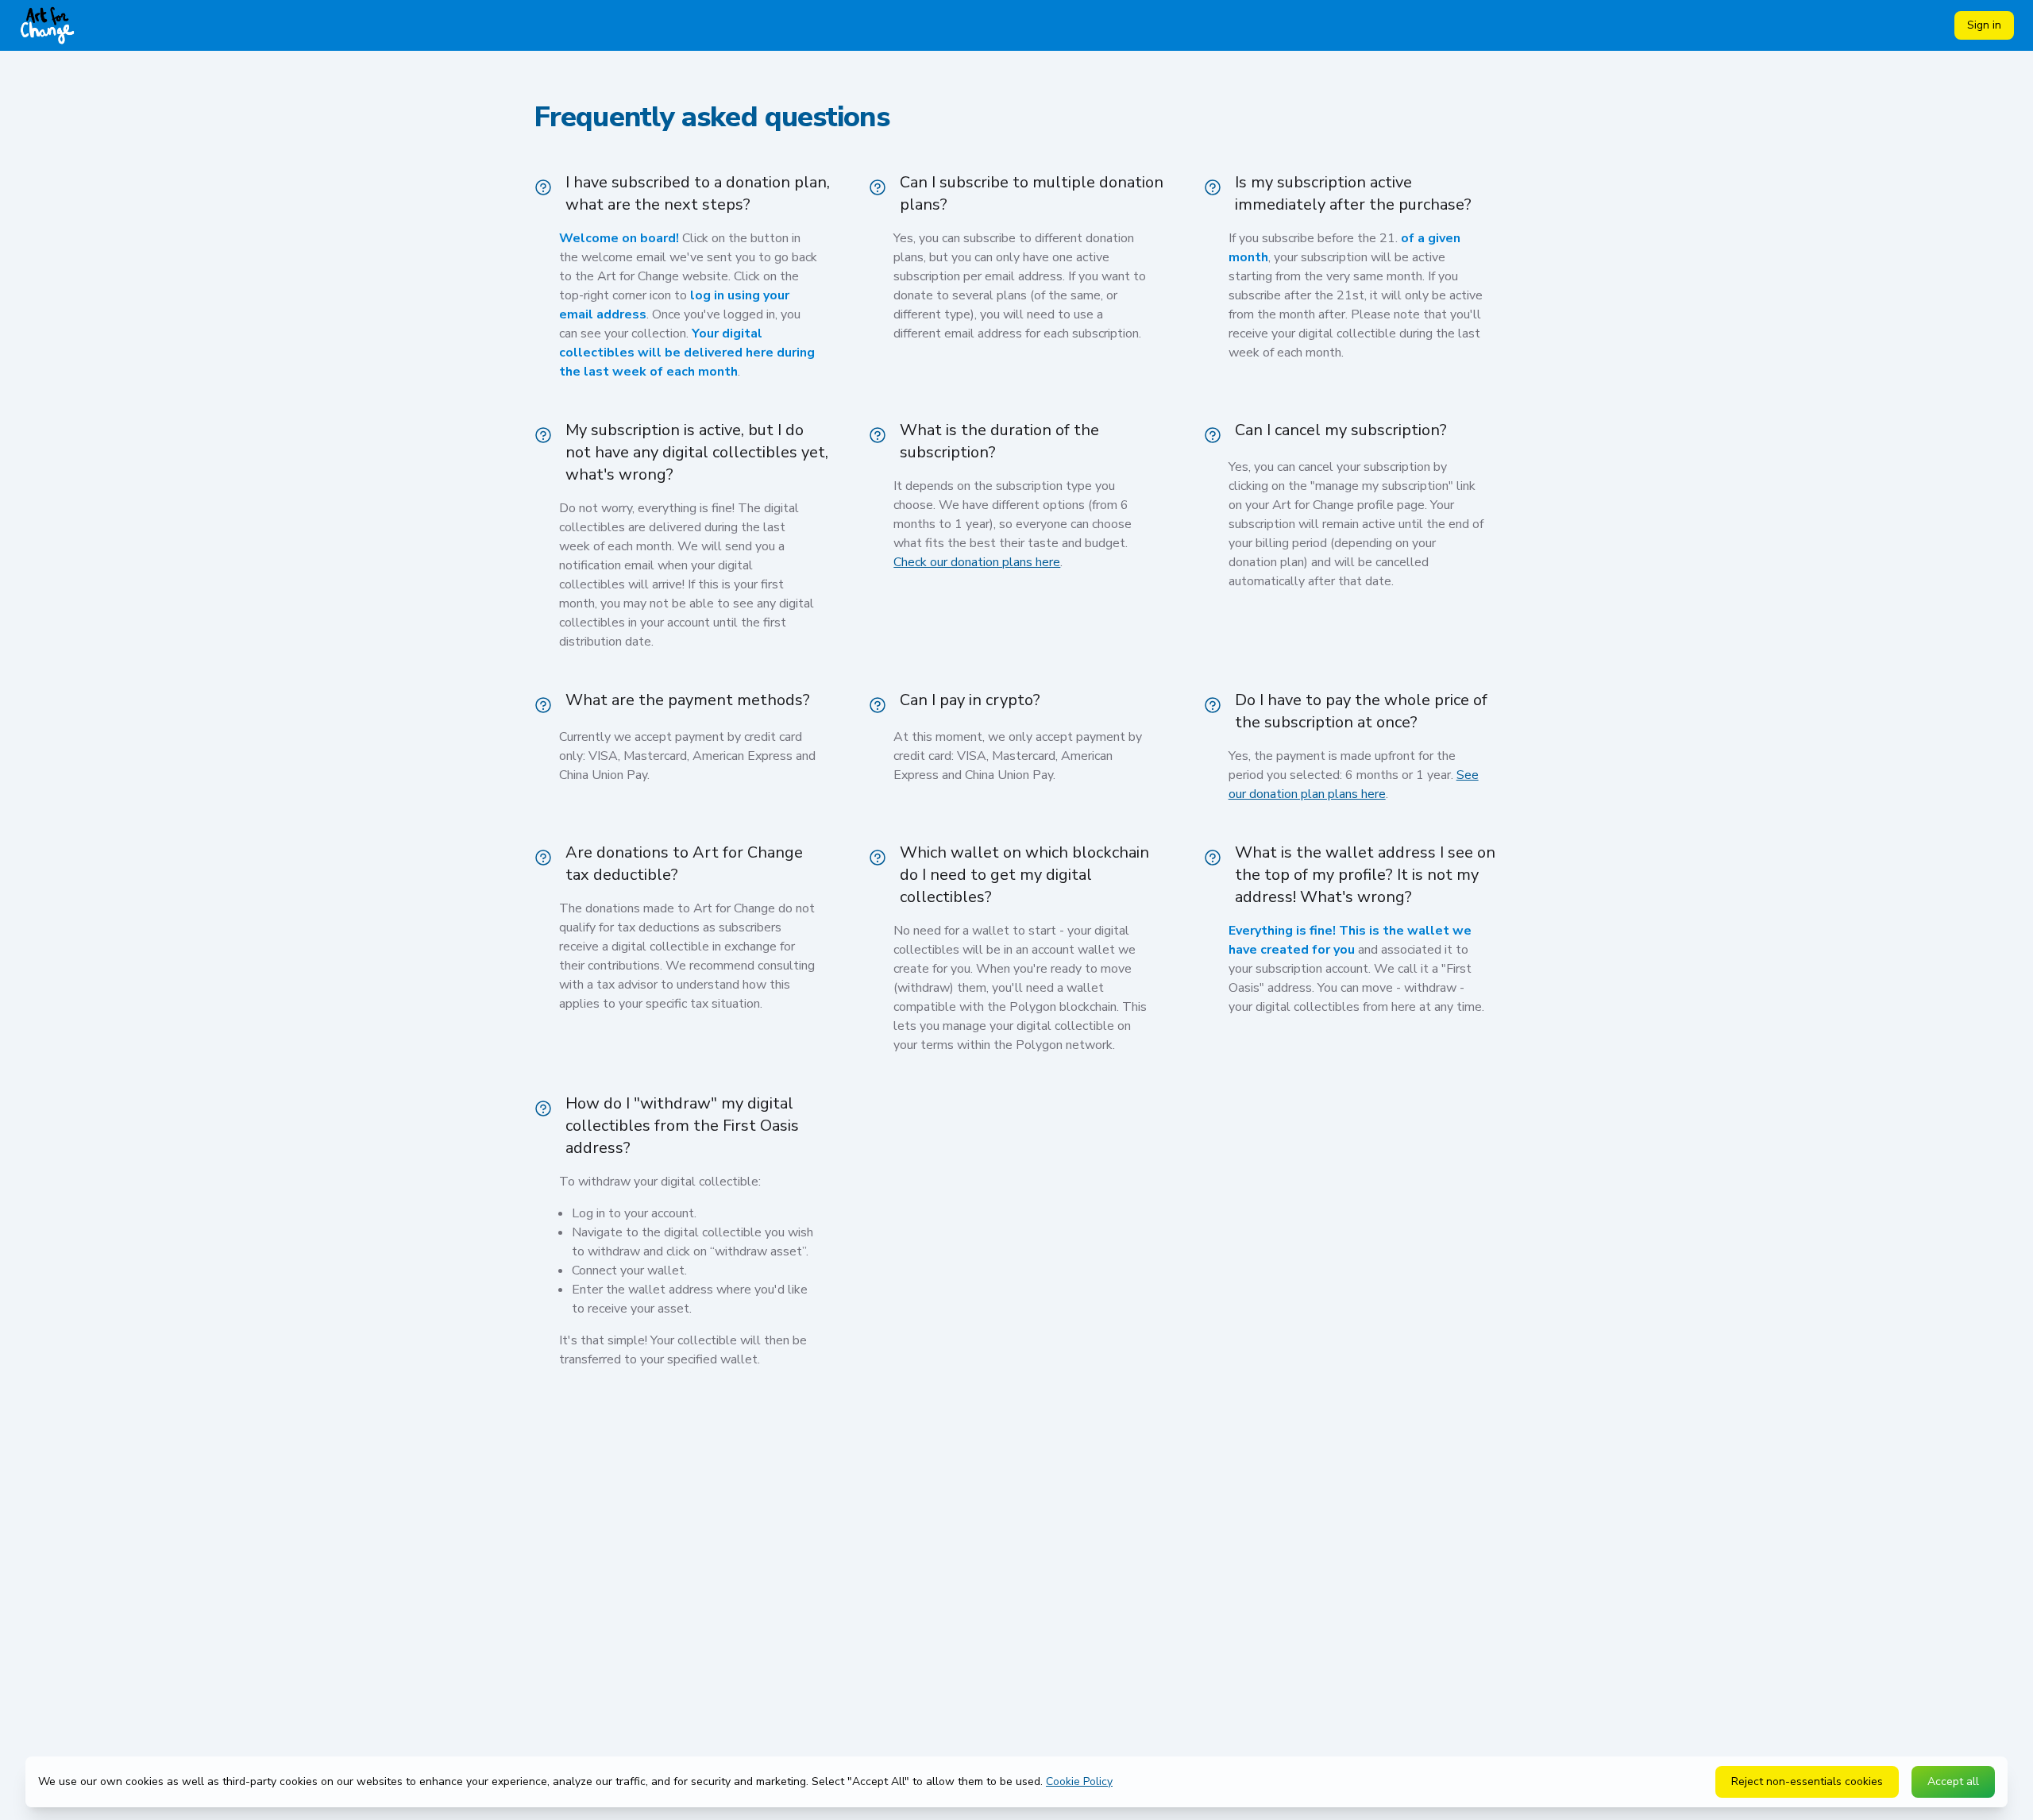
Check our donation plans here (977, 562)
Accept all (1953, 1781)
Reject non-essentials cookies (1807, 1781)
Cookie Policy (1079, 1781)
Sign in (1984, 25)
